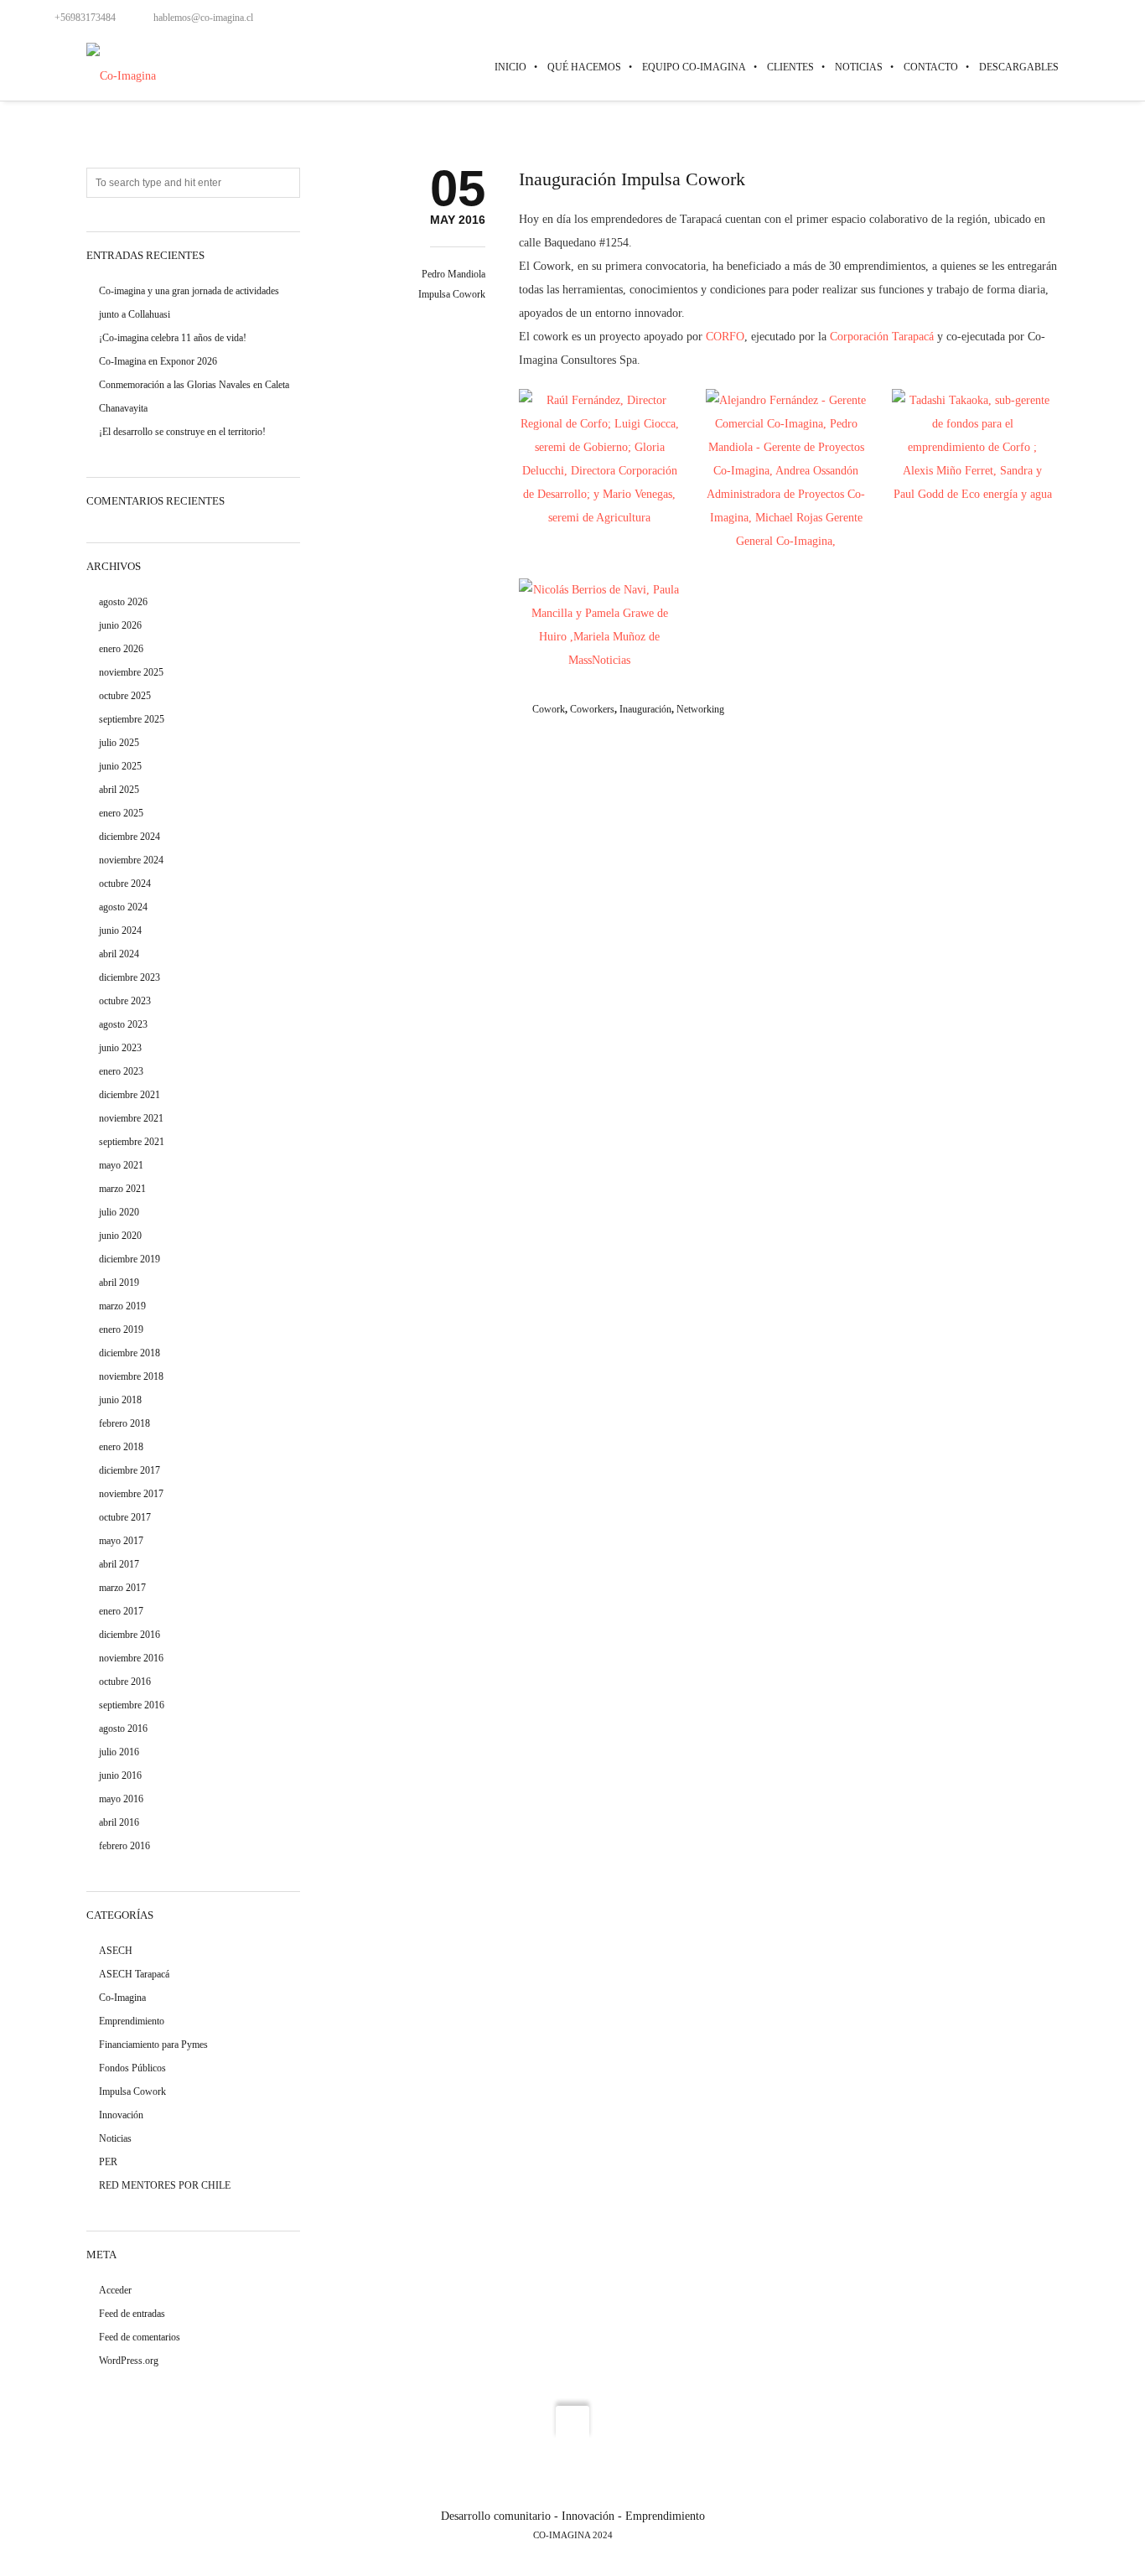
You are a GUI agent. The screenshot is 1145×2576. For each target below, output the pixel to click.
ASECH (116, 1951)
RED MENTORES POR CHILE (165, 2185)
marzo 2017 (122, 1588)
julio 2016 (119, 1752)
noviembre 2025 (131, 672)
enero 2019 (121, 1329)
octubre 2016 (125, 1682)
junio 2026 (120, 625)
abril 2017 (119, 1564)
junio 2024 (120, 930)
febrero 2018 (124, 1423)
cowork (549, 709)
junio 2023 (120, 1048)
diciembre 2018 (130, 1353)
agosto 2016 (123, 1729)
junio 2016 (120, 1775)
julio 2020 (119, 1212)
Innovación (121, 2115)
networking (700, 709)
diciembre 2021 (130, 1095)
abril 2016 (119, 1822)
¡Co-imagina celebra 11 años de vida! (173, 338)
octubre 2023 (125, 1001)
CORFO (725, 337)
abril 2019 (119, 1283)
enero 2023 (121, 1071)
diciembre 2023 (130, 977)
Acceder (115, 2290)
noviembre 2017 (131, 1494)
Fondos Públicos (132, 2068)
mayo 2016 (121, 1799)
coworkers (592, 709)
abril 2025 (119, 790)
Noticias (115, 2138)
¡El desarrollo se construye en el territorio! (182, 432)
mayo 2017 (121, 1541)
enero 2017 (121, 1611)
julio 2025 (119, 743)
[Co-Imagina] (121, 67)
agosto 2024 (123, 907)
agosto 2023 (123, 1024)
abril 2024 (119, 954)
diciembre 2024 (130, 837)
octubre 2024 (125, 884)
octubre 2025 (125, 696)
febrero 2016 (124, 1846)
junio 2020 (120, 1236)
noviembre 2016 (131, 1658)
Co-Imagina (122, 1998)
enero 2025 (121, 813)
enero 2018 (121, 1447)
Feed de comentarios (140, 2337)
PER (108, 2162)
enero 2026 (121, 649)
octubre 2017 (125, 1517)
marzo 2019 (122, 1306)
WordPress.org (129, 2361)
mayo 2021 (121, 1165)
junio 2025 (120, 766)
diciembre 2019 (130, 1259)
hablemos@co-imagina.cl (203, 18)
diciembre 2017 (130, 1470)
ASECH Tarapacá (134, 1974)
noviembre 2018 (131, 1376)
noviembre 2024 (131, 860)
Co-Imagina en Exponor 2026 (158, 361)
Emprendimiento (132, 2021)
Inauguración (645, 709)
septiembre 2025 (132, 719)
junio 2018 (120, 1400)
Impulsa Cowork (452, 294)
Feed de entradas (132, 2314)
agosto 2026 (123, 602)
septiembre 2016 (132, 1705)
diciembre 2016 (130, 1635)
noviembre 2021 (131, 1118)
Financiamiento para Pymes (153, 2045)
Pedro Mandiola (453, 274)
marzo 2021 (122, 1189)
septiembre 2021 (132, 1142)
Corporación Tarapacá (882, 337)
